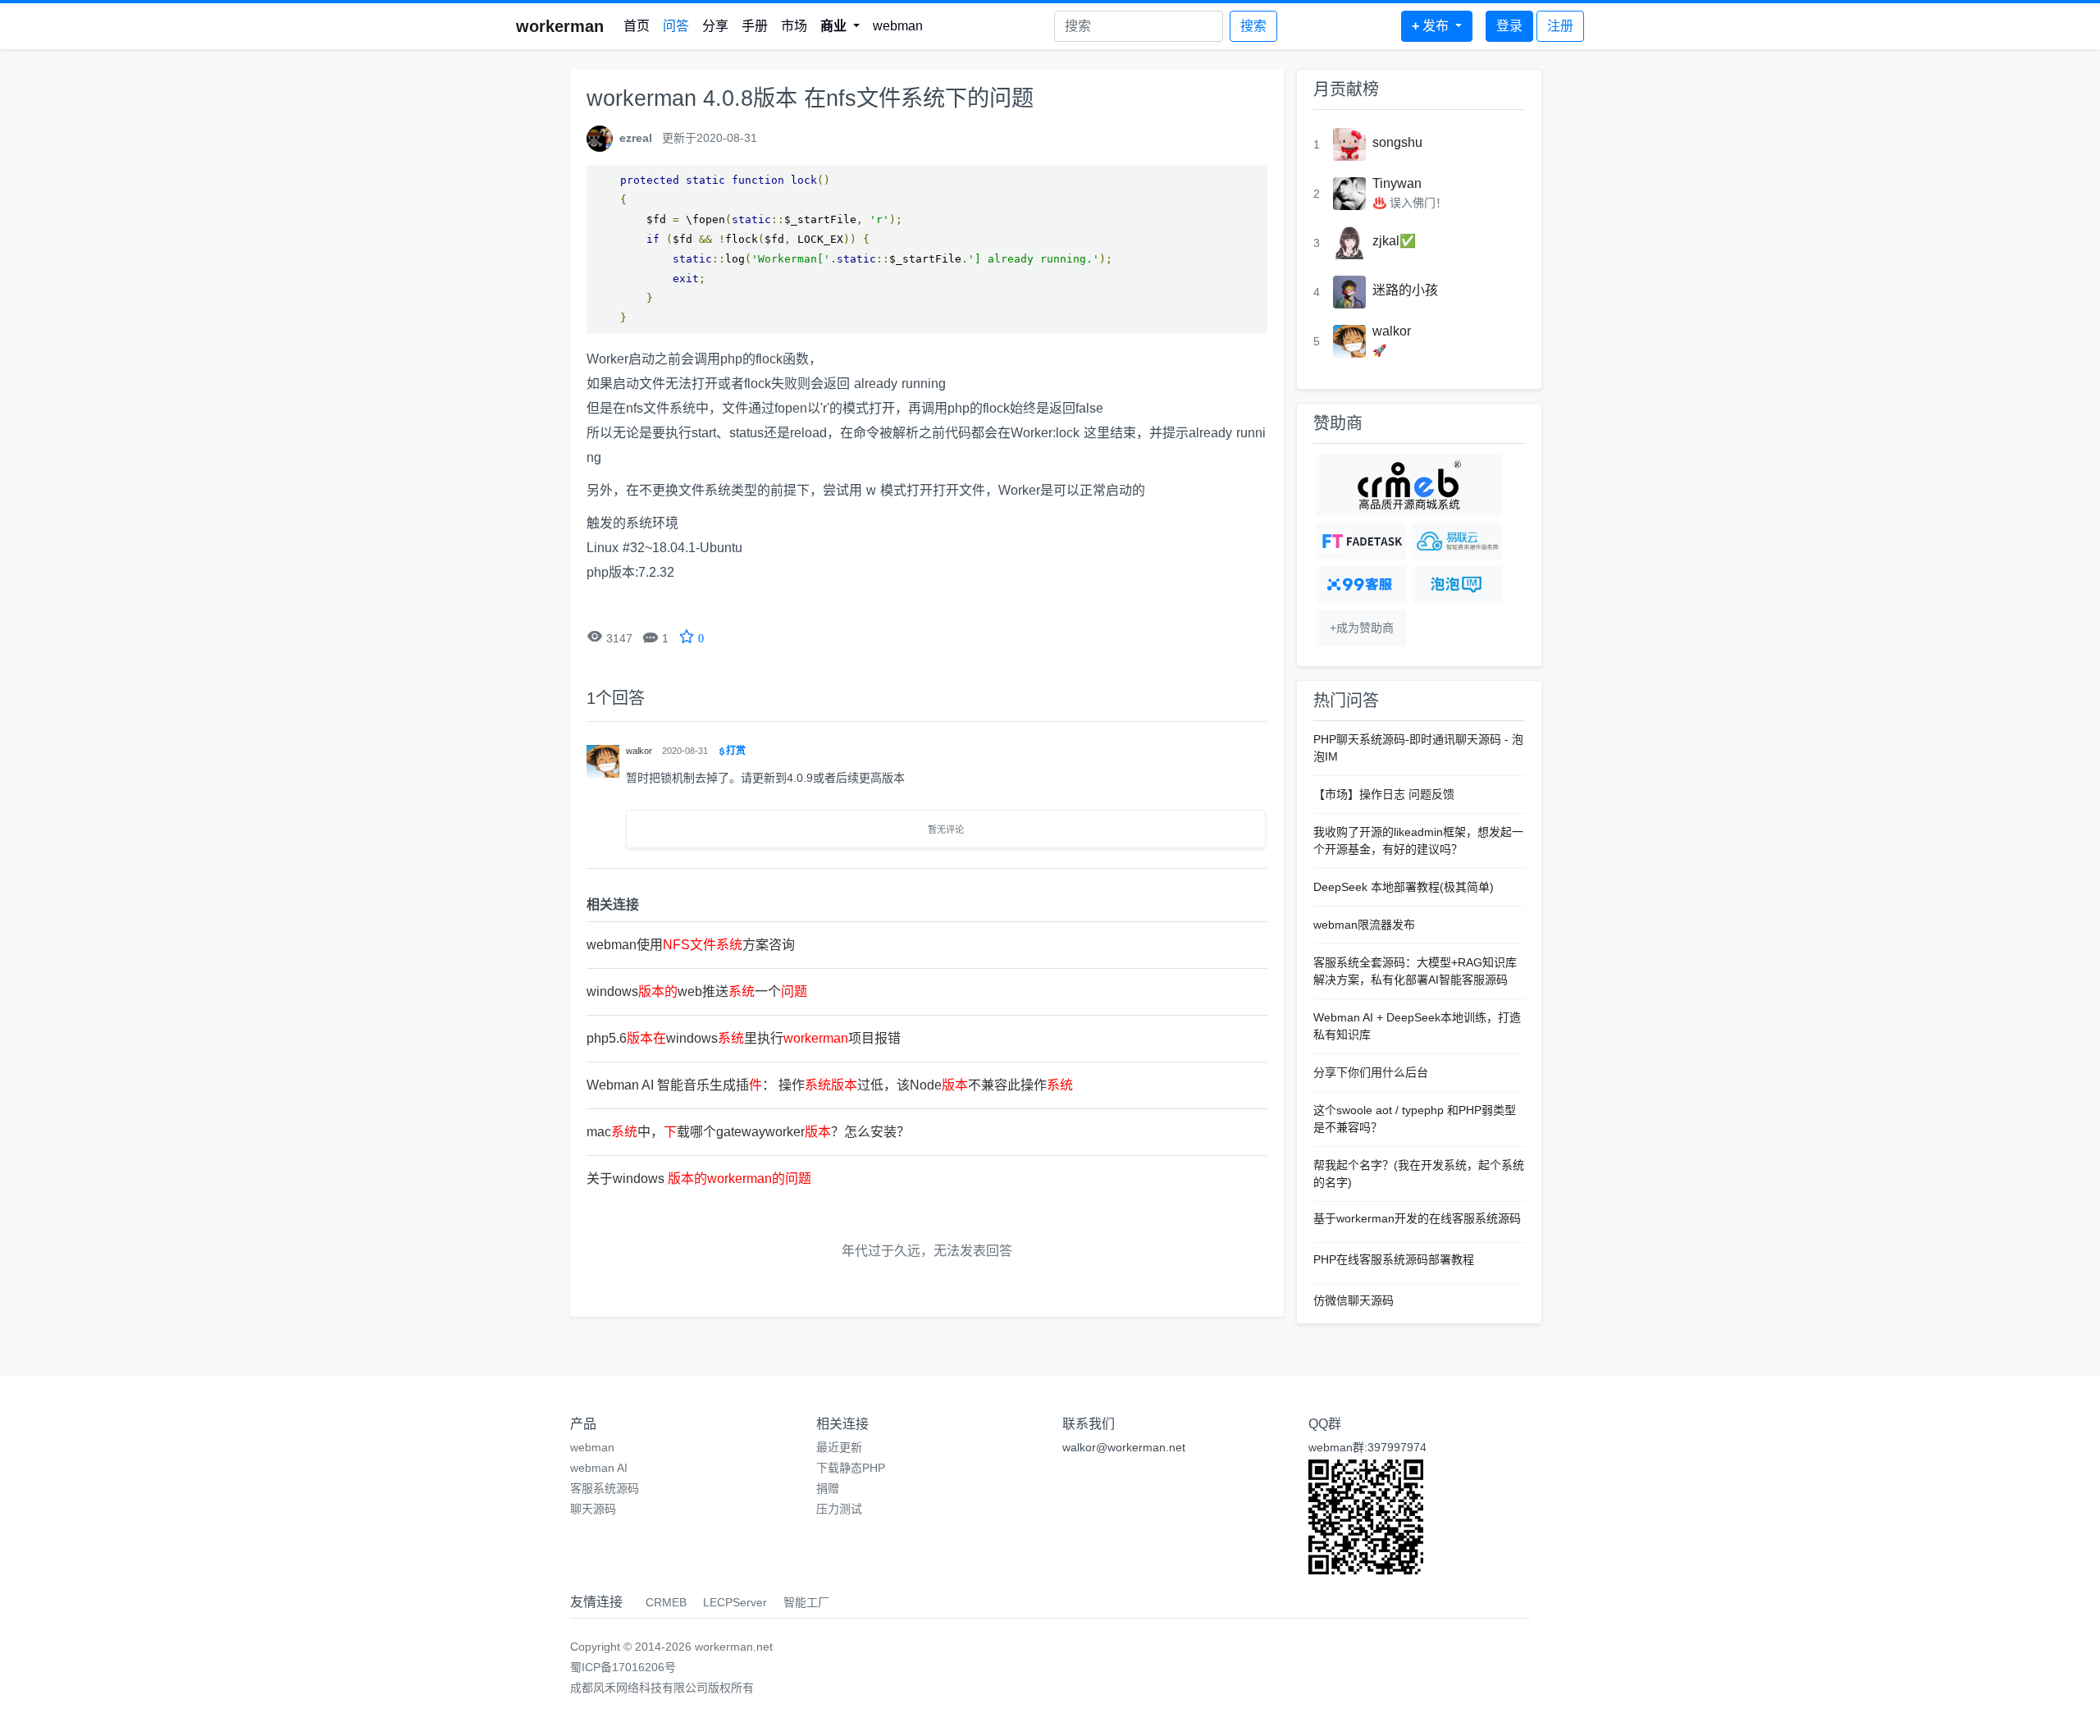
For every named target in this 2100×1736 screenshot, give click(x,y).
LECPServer (735, 1602)
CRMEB (666, 1602)
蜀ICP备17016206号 (623, 1667)
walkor (1392, 331)
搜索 (1253, 26)
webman (898, 26)
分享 (715, 26)
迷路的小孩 (1405, 290)
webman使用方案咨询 (691, 945)
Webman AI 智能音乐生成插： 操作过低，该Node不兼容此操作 (830, 1085)
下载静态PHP (851, 1468)
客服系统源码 (605, 1488)
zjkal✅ (1394, 241)
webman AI (599, 1468)
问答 (676, 26)
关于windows (699, 1179)
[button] (840, 26)
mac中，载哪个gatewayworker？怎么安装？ (748, 1132)
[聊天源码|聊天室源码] (1457, 585)
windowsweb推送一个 (697, 991)
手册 (755, 26)
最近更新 (839, 1447)
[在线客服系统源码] (1361, 585)
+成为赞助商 (1362, 628)
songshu (1397, 142)
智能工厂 (806, 1602)
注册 (1560, 26)
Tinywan (1397, 183)
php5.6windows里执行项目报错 (744, 1038)
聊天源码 (593, 1509)
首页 (637, 26)
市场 (794, 26)
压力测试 (839, 1509)
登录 (1509, 26)
